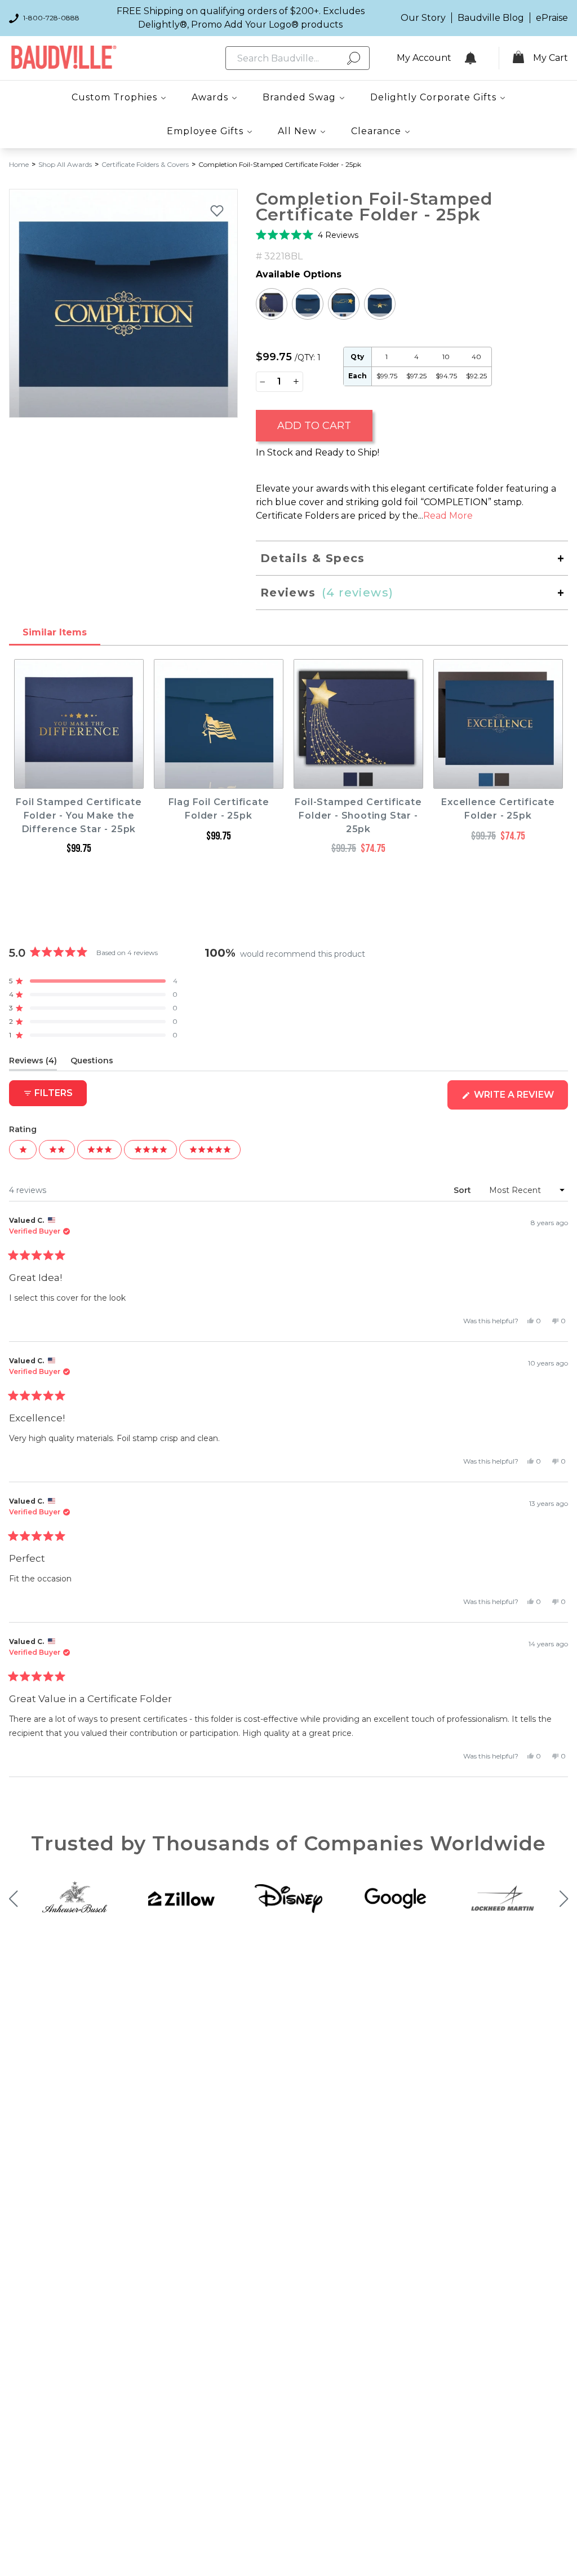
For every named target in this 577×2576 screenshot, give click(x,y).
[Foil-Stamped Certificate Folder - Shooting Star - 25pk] (272, 304)
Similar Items (55, 632)
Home (19, 164)
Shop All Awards (65, 164)
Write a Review (520, 1099)
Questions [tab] (92, 1063)
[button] (307, 235)
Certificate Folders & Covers (145, 164)
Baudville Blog (491, 18)
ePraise (552, 18)
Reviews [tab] (33, 1063)
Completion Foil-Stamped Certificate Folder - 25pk (280, 164)
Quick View (79, 778)
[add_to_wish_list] (217, 210)
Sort (463, 1190)
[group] (123, 303)
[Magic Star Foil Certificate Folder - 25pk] (344, 304)
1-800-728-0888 (51, 18)
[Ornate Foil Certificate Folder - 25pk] (308, 304)
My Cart (551, 58)
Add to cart (314, 426)
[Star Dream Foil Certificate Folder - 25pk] (380, 304)
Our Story (423, 18)
